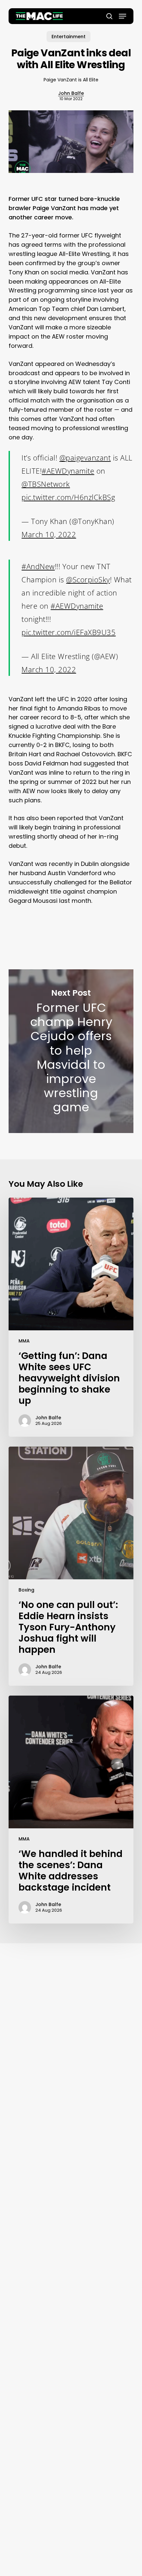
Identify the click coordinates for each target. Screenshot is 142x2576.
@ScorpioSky (88, 579)
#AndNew (38, 566)
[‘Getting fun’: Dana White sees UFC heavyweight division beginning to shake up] (71, 1317)
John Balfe (71, 93)
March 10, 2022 (49, 534)
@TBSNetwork (46, 484)
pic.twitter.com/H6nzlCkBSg (68, 497)
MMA (24, 1341)
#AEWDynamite (68, 471)
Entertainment (69, 37)
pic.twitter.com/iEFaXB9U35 (69, 632)
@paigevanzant (85, 457)
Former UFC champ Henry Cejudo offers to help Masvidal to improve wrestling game (71, 1051)
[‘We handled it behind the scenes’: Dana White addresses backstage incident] (71, 1810)
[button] (123, 16)
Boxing (26, 1590)
